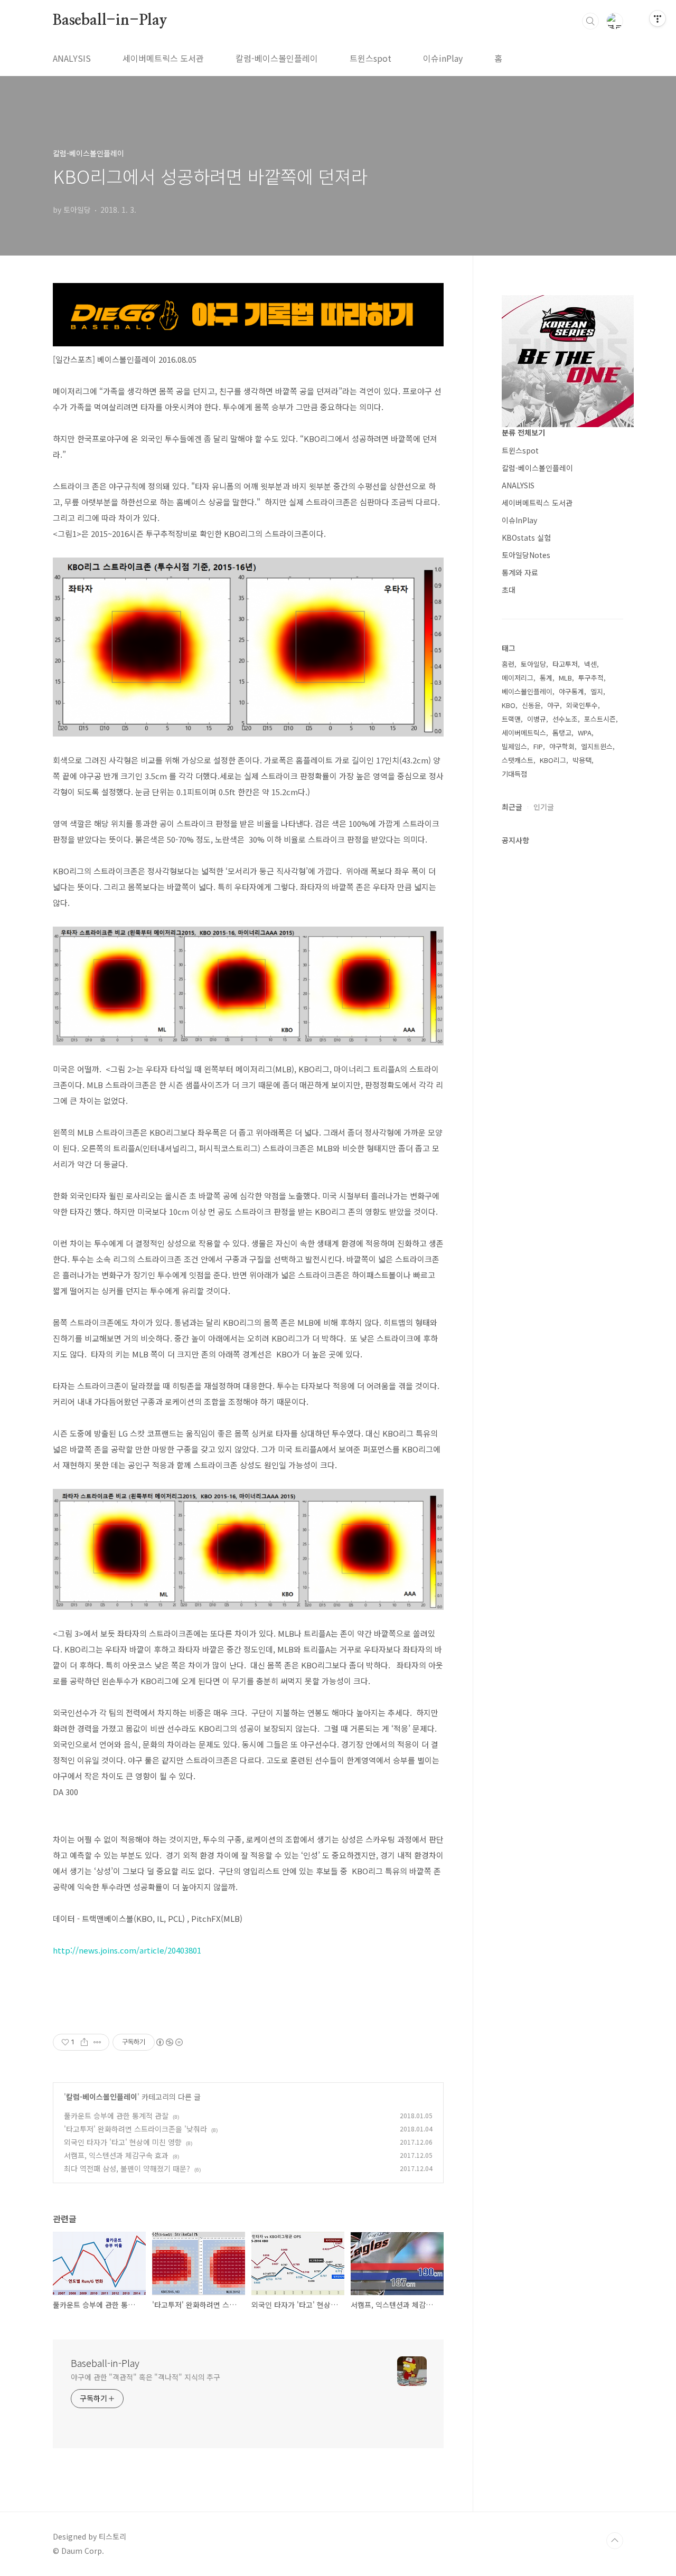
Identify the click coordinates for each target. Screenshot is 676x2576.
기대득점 (514, 774)
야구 (553, 705)
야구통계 (571, 691)
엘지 (597, 691)
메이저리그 (518, 678)
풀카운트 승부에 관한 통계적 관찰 (116, 2116)
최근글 (512, 807)
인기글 (544, 807)
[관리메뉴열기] (658, 18)
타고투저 (565, 664)
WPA (585, 733)
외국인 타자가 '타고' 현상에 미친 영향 (123, 2142)
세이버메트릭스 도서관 (163, 58)
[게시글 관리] (97, 2042)
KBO (509, 705)
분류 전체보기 (523, 432)
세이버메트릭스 (524, 733)
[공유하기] (84, 2042)
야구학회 (562, 746)
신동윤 (531, 705)
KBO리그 (553, 760)
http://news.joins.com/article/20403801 (127, 1950)
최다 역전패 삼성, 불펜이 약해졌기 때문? (127, 2168)
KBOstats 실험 (526, 537)
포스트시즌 (600, 719)
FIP (538, 746)
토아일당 (533, 664)
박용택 (582, 760)
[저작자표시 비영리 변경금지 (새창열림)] (169, 2042)
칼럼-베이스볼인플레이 (277, 58)
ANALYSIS (72, 58)
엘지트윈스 (597, 746)
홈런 (508, 664)
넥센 (590, 664)
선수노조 (565, 719)
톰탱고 (562, 733)
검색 (590, 21)
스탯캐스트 (518, 760)
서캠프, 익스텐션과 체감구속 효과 (116, 2155)
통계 (546, 678)
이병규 (537, 719)
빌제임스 (514, 746)
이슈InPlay (519, 520)
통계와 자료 (520, 572)
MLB (565, 678)
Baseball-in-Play (110, 21)
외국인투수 (582, 705)
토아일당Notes (526, 555)
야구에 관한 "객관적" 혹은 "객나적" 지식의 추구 (145, 2377)
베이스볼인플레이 (527, 691)
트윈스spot (370, 58)
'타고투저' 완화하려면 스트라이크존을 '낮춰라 (135, 2129)
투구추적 (591, 678)
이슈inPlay (443, 58)
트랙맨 (511, 719)
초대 (509, 590)
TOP (615, 2541)
